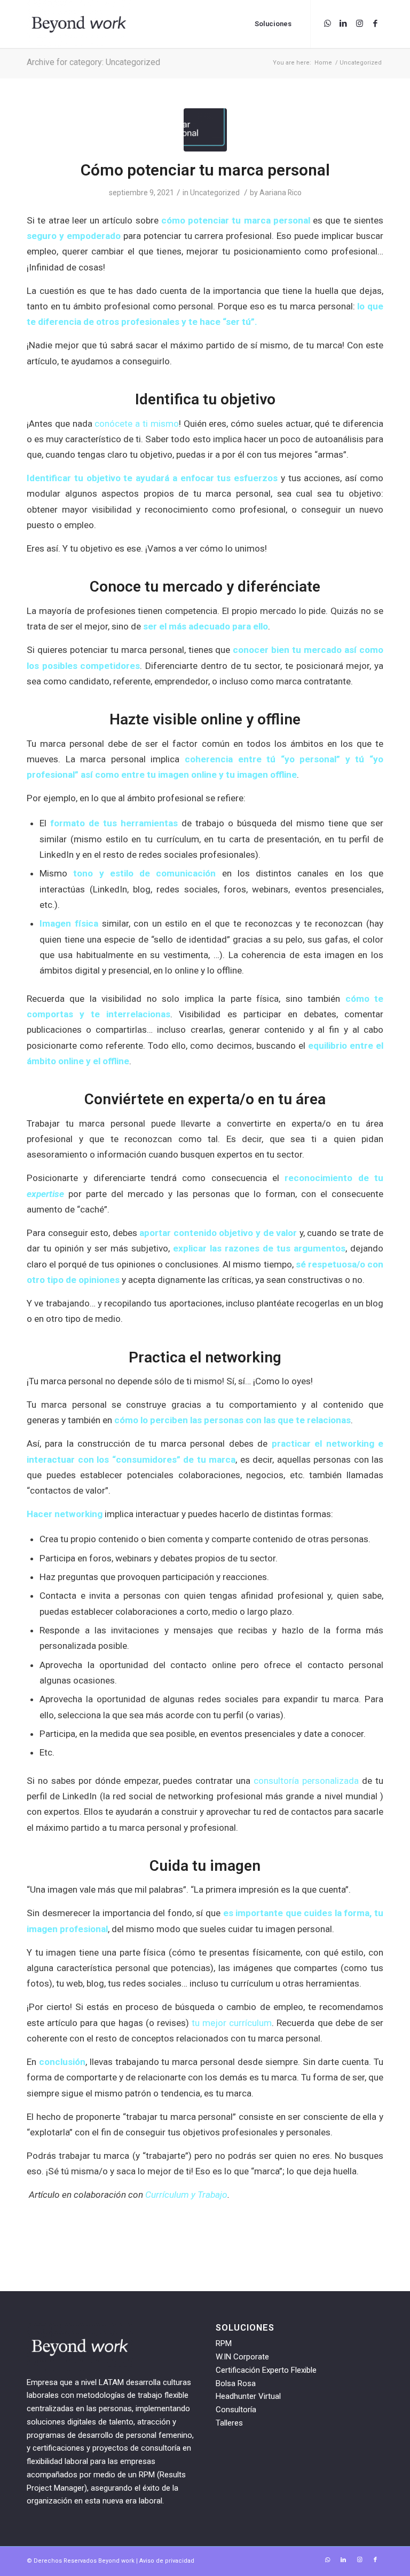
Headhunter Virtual (248, 2396)
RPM (224, 2343)
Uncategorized (215, 193)
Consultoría (236, 2410)
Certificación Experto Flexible (266, 2370)
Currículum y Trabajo (185, 2195)
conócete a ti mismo (136, 424)
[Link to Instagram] (359, 23)
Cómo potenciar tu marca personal (205, 170)
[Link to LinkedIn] (343, 23)
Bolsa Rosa (236, 2383)
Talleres (229, 2423)
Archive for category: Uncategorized (93, 62)
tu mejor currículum (232, 2023)
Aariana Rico (281, 193)
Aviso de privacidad (167, 2561)
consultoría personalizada (306, 1781)
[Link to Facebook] (375, 23)
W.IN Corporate (242, 2357)
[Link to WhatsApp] (327, 23)
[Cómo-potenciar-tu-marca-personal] (205, 130)
